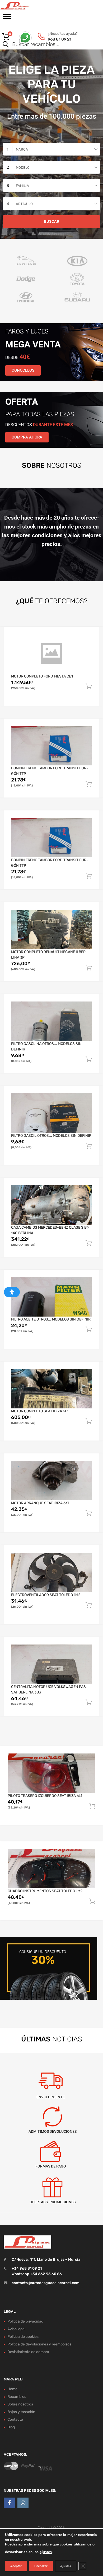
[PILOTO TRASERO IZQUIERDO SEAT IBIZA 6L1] (51, 1773)
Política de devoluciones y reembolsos (39, 2344)
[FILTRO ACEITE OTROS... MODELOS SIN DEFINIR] (51, 1297)
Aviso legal (16, 2329)
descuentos (39, 425)
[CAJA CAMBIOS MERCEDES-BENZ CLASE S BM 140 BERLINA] (51, 1205)
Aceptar (16, 2566)
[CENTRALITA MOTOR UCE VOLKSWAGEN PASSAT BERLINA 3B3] (51, 1664)
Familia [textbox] (22, 186)
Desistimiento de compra (28, 2352)
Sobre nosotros (20, 2404)
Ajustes (66, 2566)
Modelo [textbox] (23, 168)
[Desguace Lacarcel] (26, 6)
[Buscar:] (44, 45)
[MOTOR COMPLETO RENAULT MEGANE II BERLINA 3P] (51, 929)
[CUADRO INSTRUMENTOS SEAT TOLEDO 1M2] (51, 1869)
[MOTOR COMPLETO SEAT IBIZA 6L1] (51, 1389)
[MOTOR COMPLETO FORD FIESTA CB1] (51, 654)
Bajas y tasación (21, 2412)
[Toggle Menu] (7, 18)
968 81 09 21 (60, 39)
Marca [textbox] (22, 149)
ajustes (46, 2552)
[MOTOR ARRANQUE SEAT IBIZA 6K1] (51, 1480)
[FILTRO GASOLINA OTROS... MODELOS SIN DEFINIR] (51, 1021)
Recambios (17, 2397)
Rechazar (41, 2566)
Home (12, 2389)
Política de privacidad (25, 2321)
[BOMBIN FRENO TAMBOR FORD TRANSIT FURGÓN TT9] (51, 745)
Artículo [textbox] (24, 204)
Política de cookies (23, 2337)
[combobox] (51, 149)
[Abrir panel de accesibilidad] (12, 1292)
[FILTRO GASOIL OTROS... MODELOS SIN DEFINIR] (51, 1113)
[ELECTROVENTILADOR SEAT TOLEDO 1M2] (51, 1572)
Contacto (15, 2420)
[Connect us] (9, 2503)
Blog (11, 2427)
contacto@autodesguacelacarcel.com (46, 2283)
